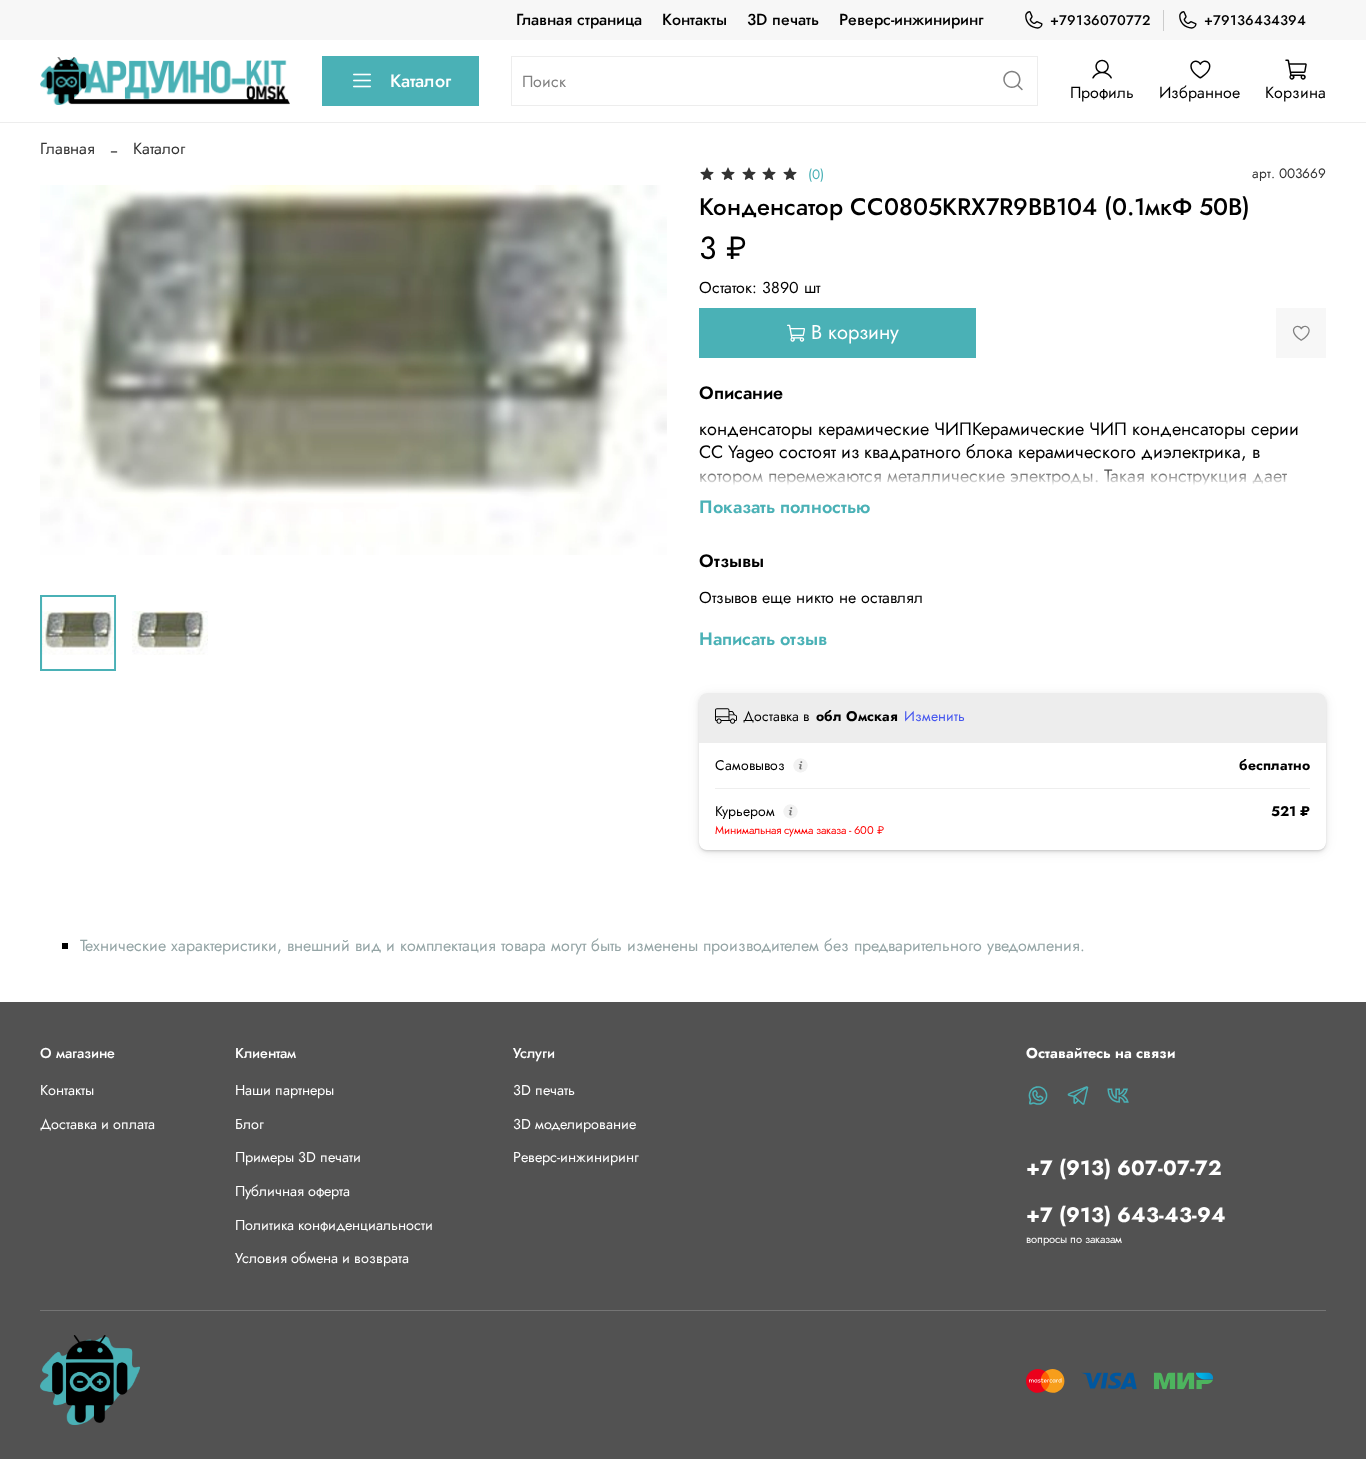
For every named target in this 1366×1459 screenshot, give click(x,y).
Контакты (694, 19)
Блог (249, 1124)
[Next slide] (635, 370)
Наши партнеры (284, 1090)
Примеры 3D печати (298, 1157)
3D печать (783, 19)
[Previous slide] (72, 370)
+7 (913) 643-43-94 (1126, 1215)
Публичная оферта (292, 1191)
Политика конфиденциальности (334, 1225)
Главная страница (579, 19)
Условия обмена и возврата (322, 1258)
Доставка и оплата (97, 1124)
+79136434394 (1255, 20)
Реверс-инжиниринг (911, 19)
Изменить (934, 716)
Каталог (420, 81)
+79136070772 (1100, 20)
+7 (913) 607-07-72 (1124, 1168)
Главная (67, 148)
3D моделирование (574, 1124)
